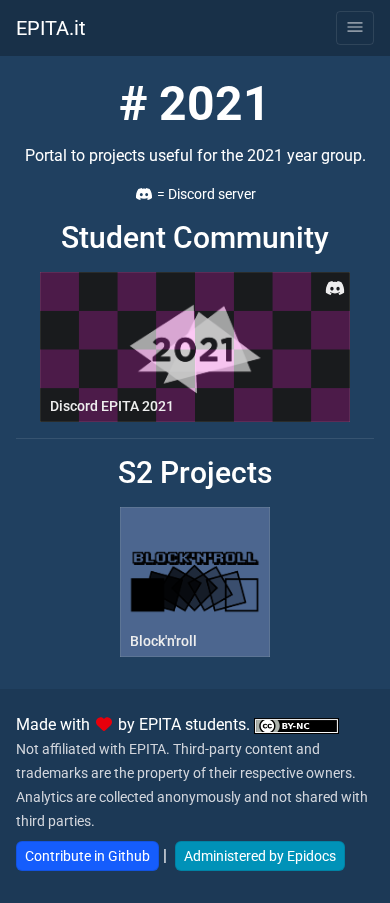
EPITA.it (51, 28)
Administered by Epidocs (260, 856)
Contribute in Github (87, 856)
